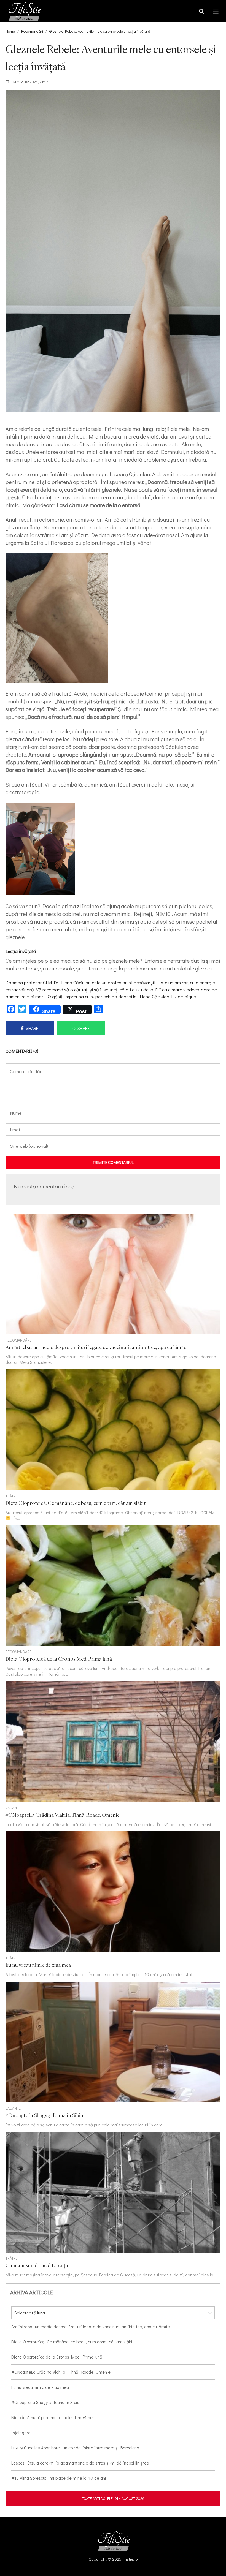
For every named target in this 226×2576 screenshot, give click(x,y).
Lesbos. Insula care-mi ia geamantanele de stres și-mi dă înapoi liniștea (80, 2463)
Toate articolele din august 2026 (113, 2499)
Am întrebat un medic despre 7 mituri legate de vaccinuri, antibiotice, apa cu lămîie (91, 2326)
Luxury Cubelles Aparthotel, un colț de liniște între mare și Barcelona (75, 2448)
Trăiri (11, 1496)
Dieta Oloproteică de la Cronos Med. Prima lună (57, 2357)
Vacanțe (13, 1808)
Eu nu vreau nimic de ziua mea (40, 2387)
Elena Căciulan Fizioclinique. (168, 996)
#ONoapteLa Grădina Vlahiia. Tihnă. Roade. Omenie (61, 2372)
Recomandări (32, 31)
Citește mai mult (113, 1289)
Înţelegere (21, 2432)
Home (10, 31)
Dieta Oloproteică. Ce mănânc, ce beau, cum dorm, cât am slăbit (73, 2342)
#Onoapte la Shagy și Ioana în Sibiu (45, 2402)
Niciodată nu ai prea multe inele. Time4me (52, 2417)
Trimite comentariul (113, 1162)
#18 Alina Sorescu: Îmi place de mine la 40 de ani (59, 2478)
